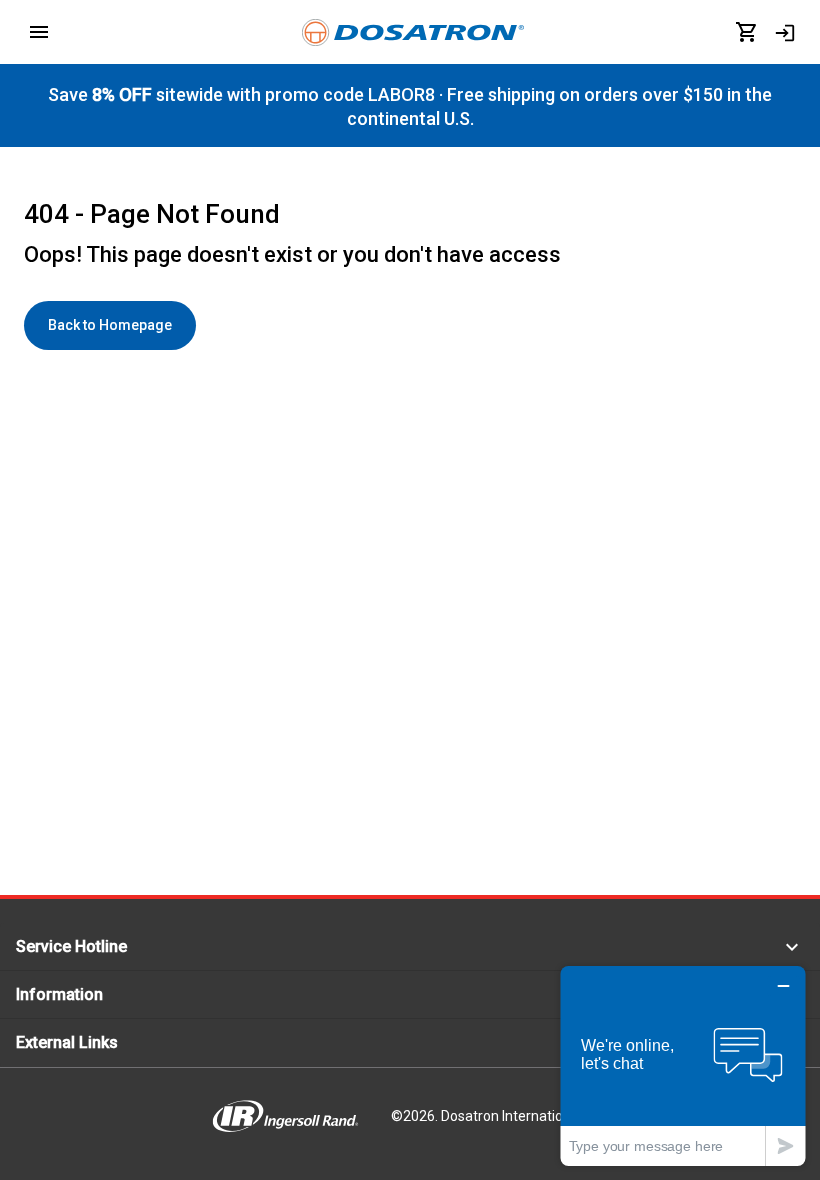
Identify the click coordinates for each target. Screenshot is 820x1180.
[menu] (39, 32)
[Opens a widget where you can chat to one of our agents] (683, 1065)
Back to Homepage (110, 325)
